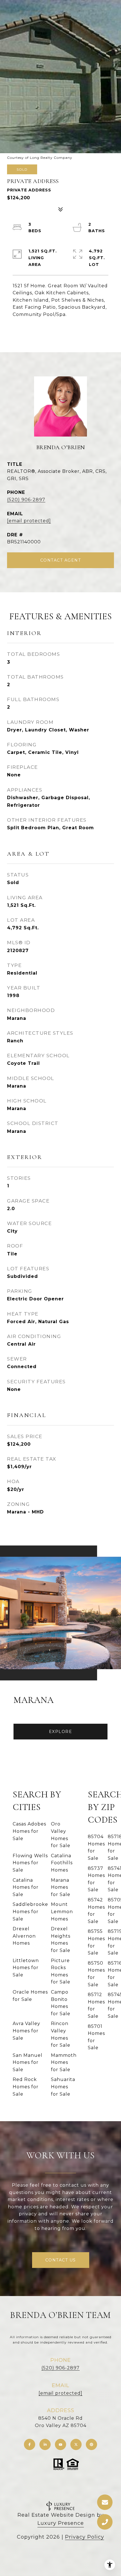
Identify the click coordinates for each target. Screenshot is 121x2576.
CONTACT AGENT (61, 560)
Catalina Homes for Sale (26, 1887)
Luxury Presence (61, 2523)
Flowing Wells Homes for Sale (30, 1863)
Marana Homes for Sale (61, 1887)
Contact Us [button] (61, 2260)
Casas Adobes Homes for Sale (29, 1831)
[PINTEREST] (91, 2444)
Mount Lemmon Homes (62, 1911)
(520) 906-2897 (26, 500)
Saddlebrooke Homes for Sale (30, 1911)
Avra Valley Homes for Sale (26, 2031)
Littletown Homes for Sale (26, 1968)
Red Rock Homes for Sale (26, 2087)
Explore (61, 1732)
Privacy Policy (85, 2537)
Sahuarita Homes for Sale (63, 2087)
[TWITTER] (76, 2444)
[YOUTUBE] (60, 2444)
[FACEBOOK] (30, 2444)
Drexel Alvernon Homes (24, 1936)
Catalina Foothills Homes (62, 1863)
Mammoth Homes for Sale (64, 2062)
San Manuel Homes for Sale (28, 2062)
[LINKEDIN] (45, 2444)
